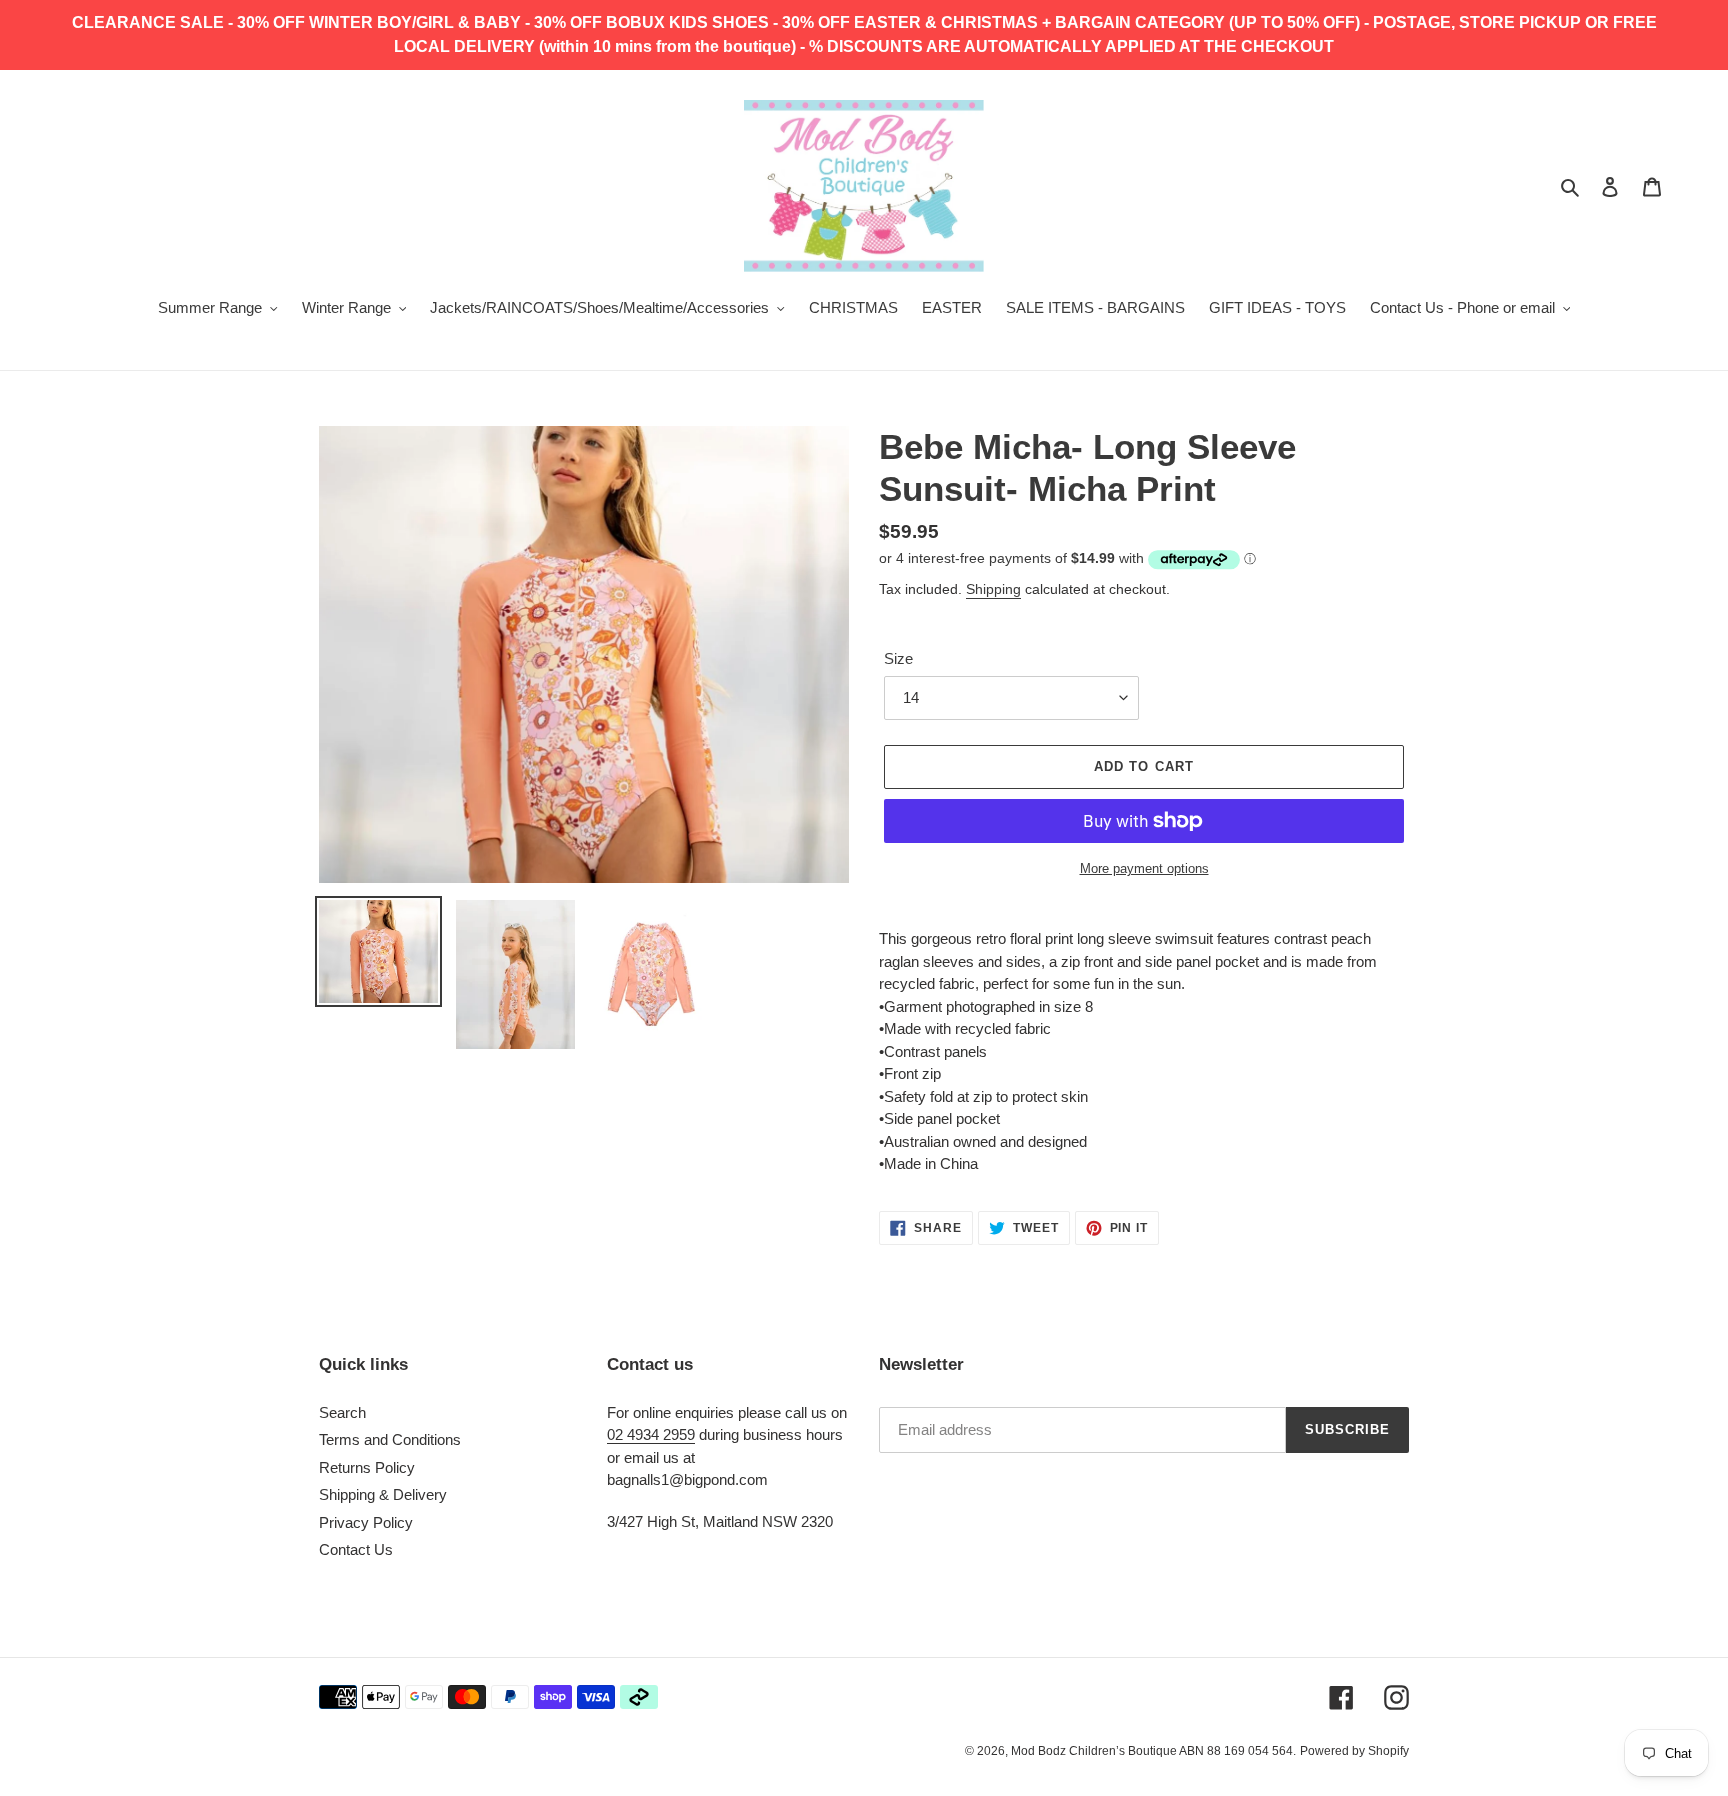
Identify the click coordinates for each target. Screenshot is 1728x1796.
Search (342, 1412)
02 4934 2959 (651, 1434)
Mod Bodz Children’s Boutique (1095, 1751)
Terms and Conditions (390, 1439)
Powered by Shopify (1354, 1751)
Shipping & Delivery (383, 1494)
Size (898, 658)
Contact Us (356, 1549)
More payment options (1144, 868)
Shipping (993, 589)
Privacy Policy (366, 1522)
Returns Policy (367, 1467)
